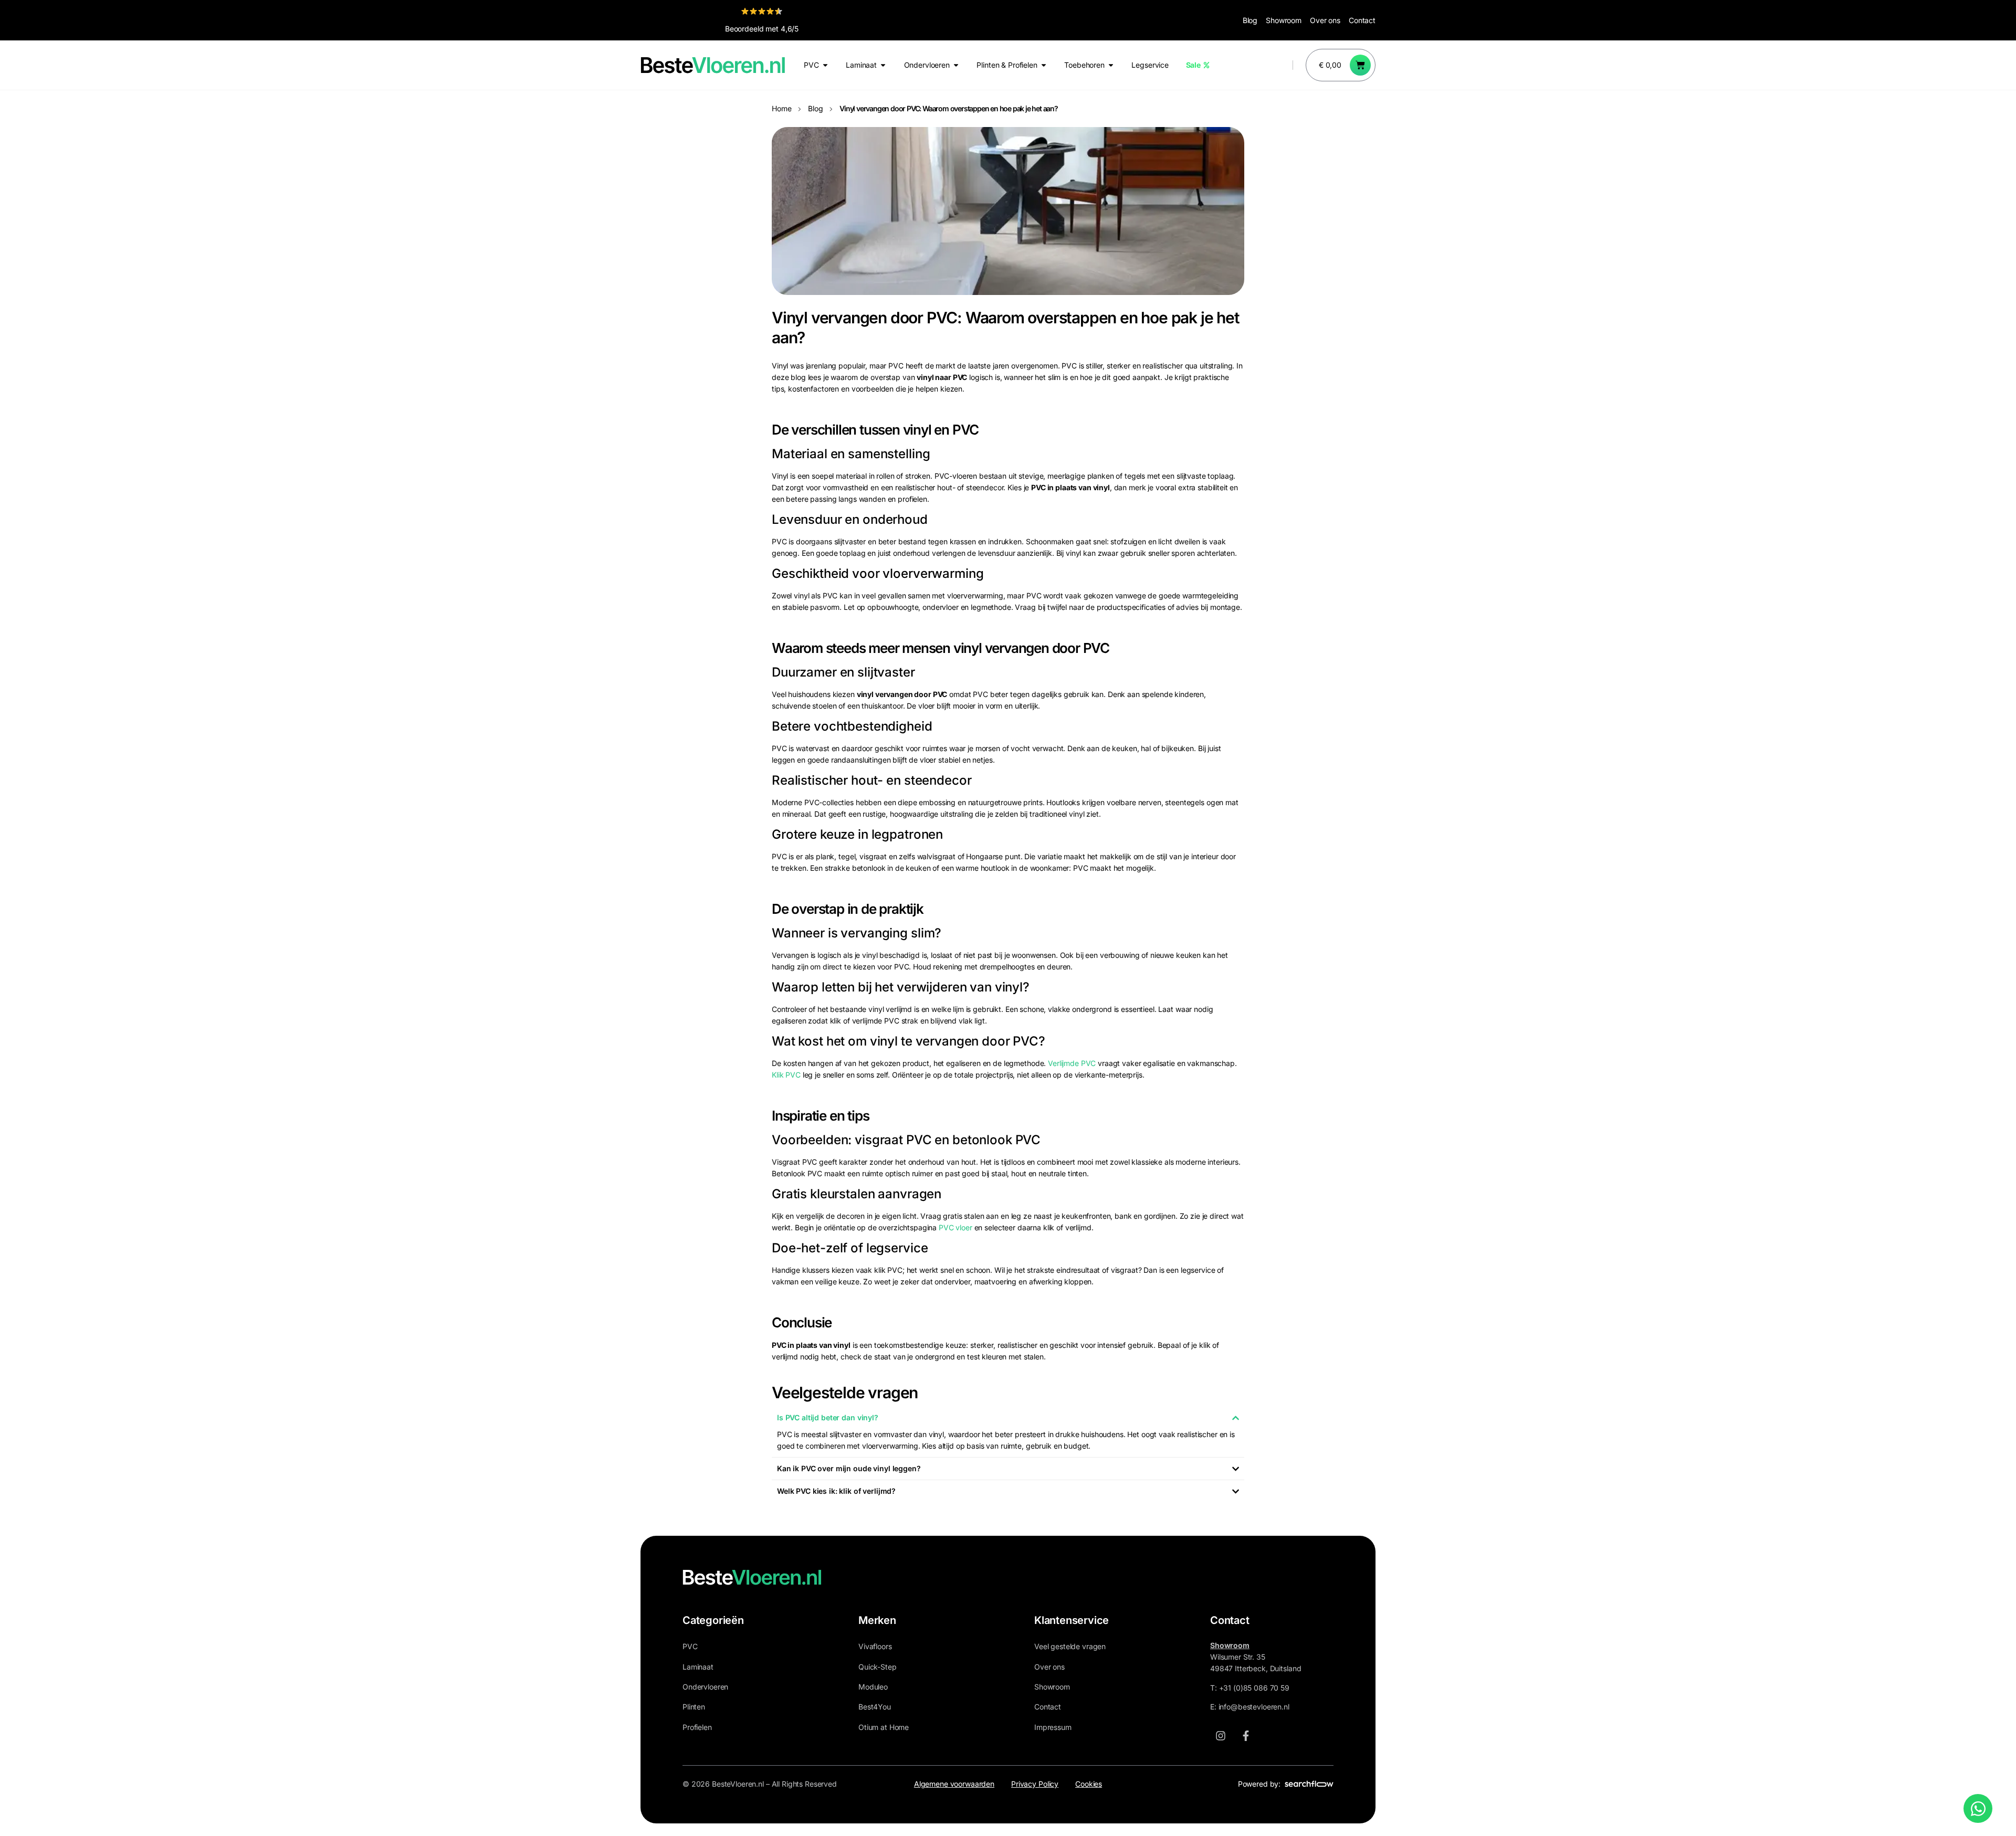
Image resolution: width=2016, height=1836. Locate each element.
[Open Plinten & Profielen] (1044, 65)
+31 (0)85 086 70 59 (1254, 1688)
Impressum (1053, 1727)
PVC (690, 1646)
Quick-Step (878, 1667)
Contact (1362, 20)
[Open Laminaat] (883, 65)
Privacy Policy (1035, 1784)
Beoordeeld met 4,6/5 (762, 29)
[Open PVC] (825, 65)
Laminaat (698, 1667)
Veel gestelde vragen (1070, 1646)
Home (781, 108)
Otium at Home (884, 1727)
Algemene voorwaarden (954, 1784)
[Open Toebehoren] (1111, 65)
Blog (1250, 20)
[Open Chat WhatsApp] (1978, 1808)
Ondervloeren (705, 1687)
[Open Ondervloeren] (956, 65)
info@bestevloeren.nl (1254, 1707)
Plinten (694, 1707)
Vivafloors (875, 1646)
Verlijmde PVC (1072, 1063)
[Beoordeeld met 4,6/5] (762, 11)
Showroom (1284, 20)
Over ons (1325, 20)
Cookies (1089, 1784)
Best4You (875, 1707)
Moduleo (873, 1687)
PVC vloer (955, 1227)
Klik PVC (786, 1075)
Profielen (697, 1727)
